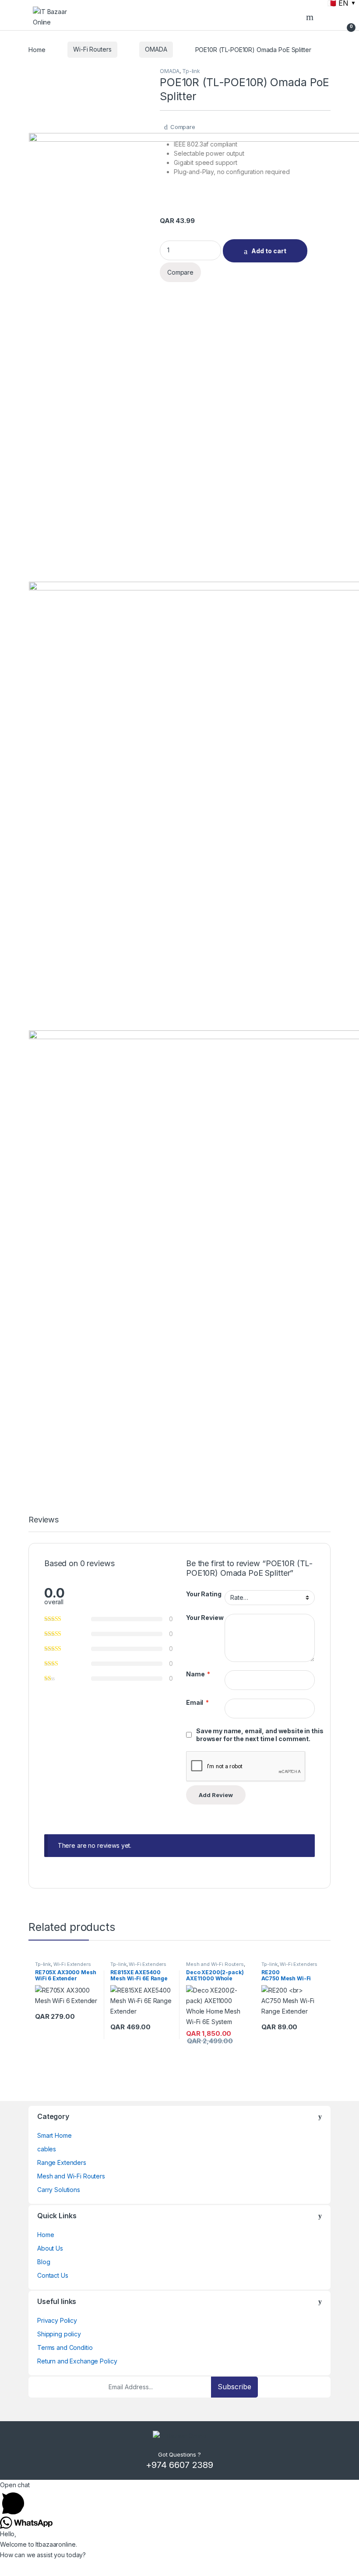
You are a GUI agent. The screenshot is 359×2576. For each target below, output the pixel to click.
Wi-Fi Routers (92, 49)
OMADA (156, 49)
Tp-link (191, 71)
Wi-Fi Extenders (72, 1964)
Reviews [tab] (44, 1520)
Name (198, 1674)
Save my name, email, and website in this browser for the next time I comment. (260, 1735)
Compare (183, 127)
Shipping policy (59, 2334)
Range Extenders (62, 2162)
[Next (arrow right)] (344, 1280)
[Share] (311, 10)
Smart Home (55, 2135)
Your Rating (204, 1594)
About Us (50, 2248)
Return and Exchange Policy (77, 2361)
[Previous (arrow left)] (15, 1280)
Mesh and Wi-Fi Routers (215, 1964)
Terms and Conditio (65, 2347)
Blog (44, 2262)
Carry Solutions (59, 2190)
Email (197, 1702)
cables (47, 2149)
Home (37, 49)
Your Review (205, 1618)
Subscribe (234, 2387)
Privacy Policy (57, 2320)
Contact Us (53, 2275)
